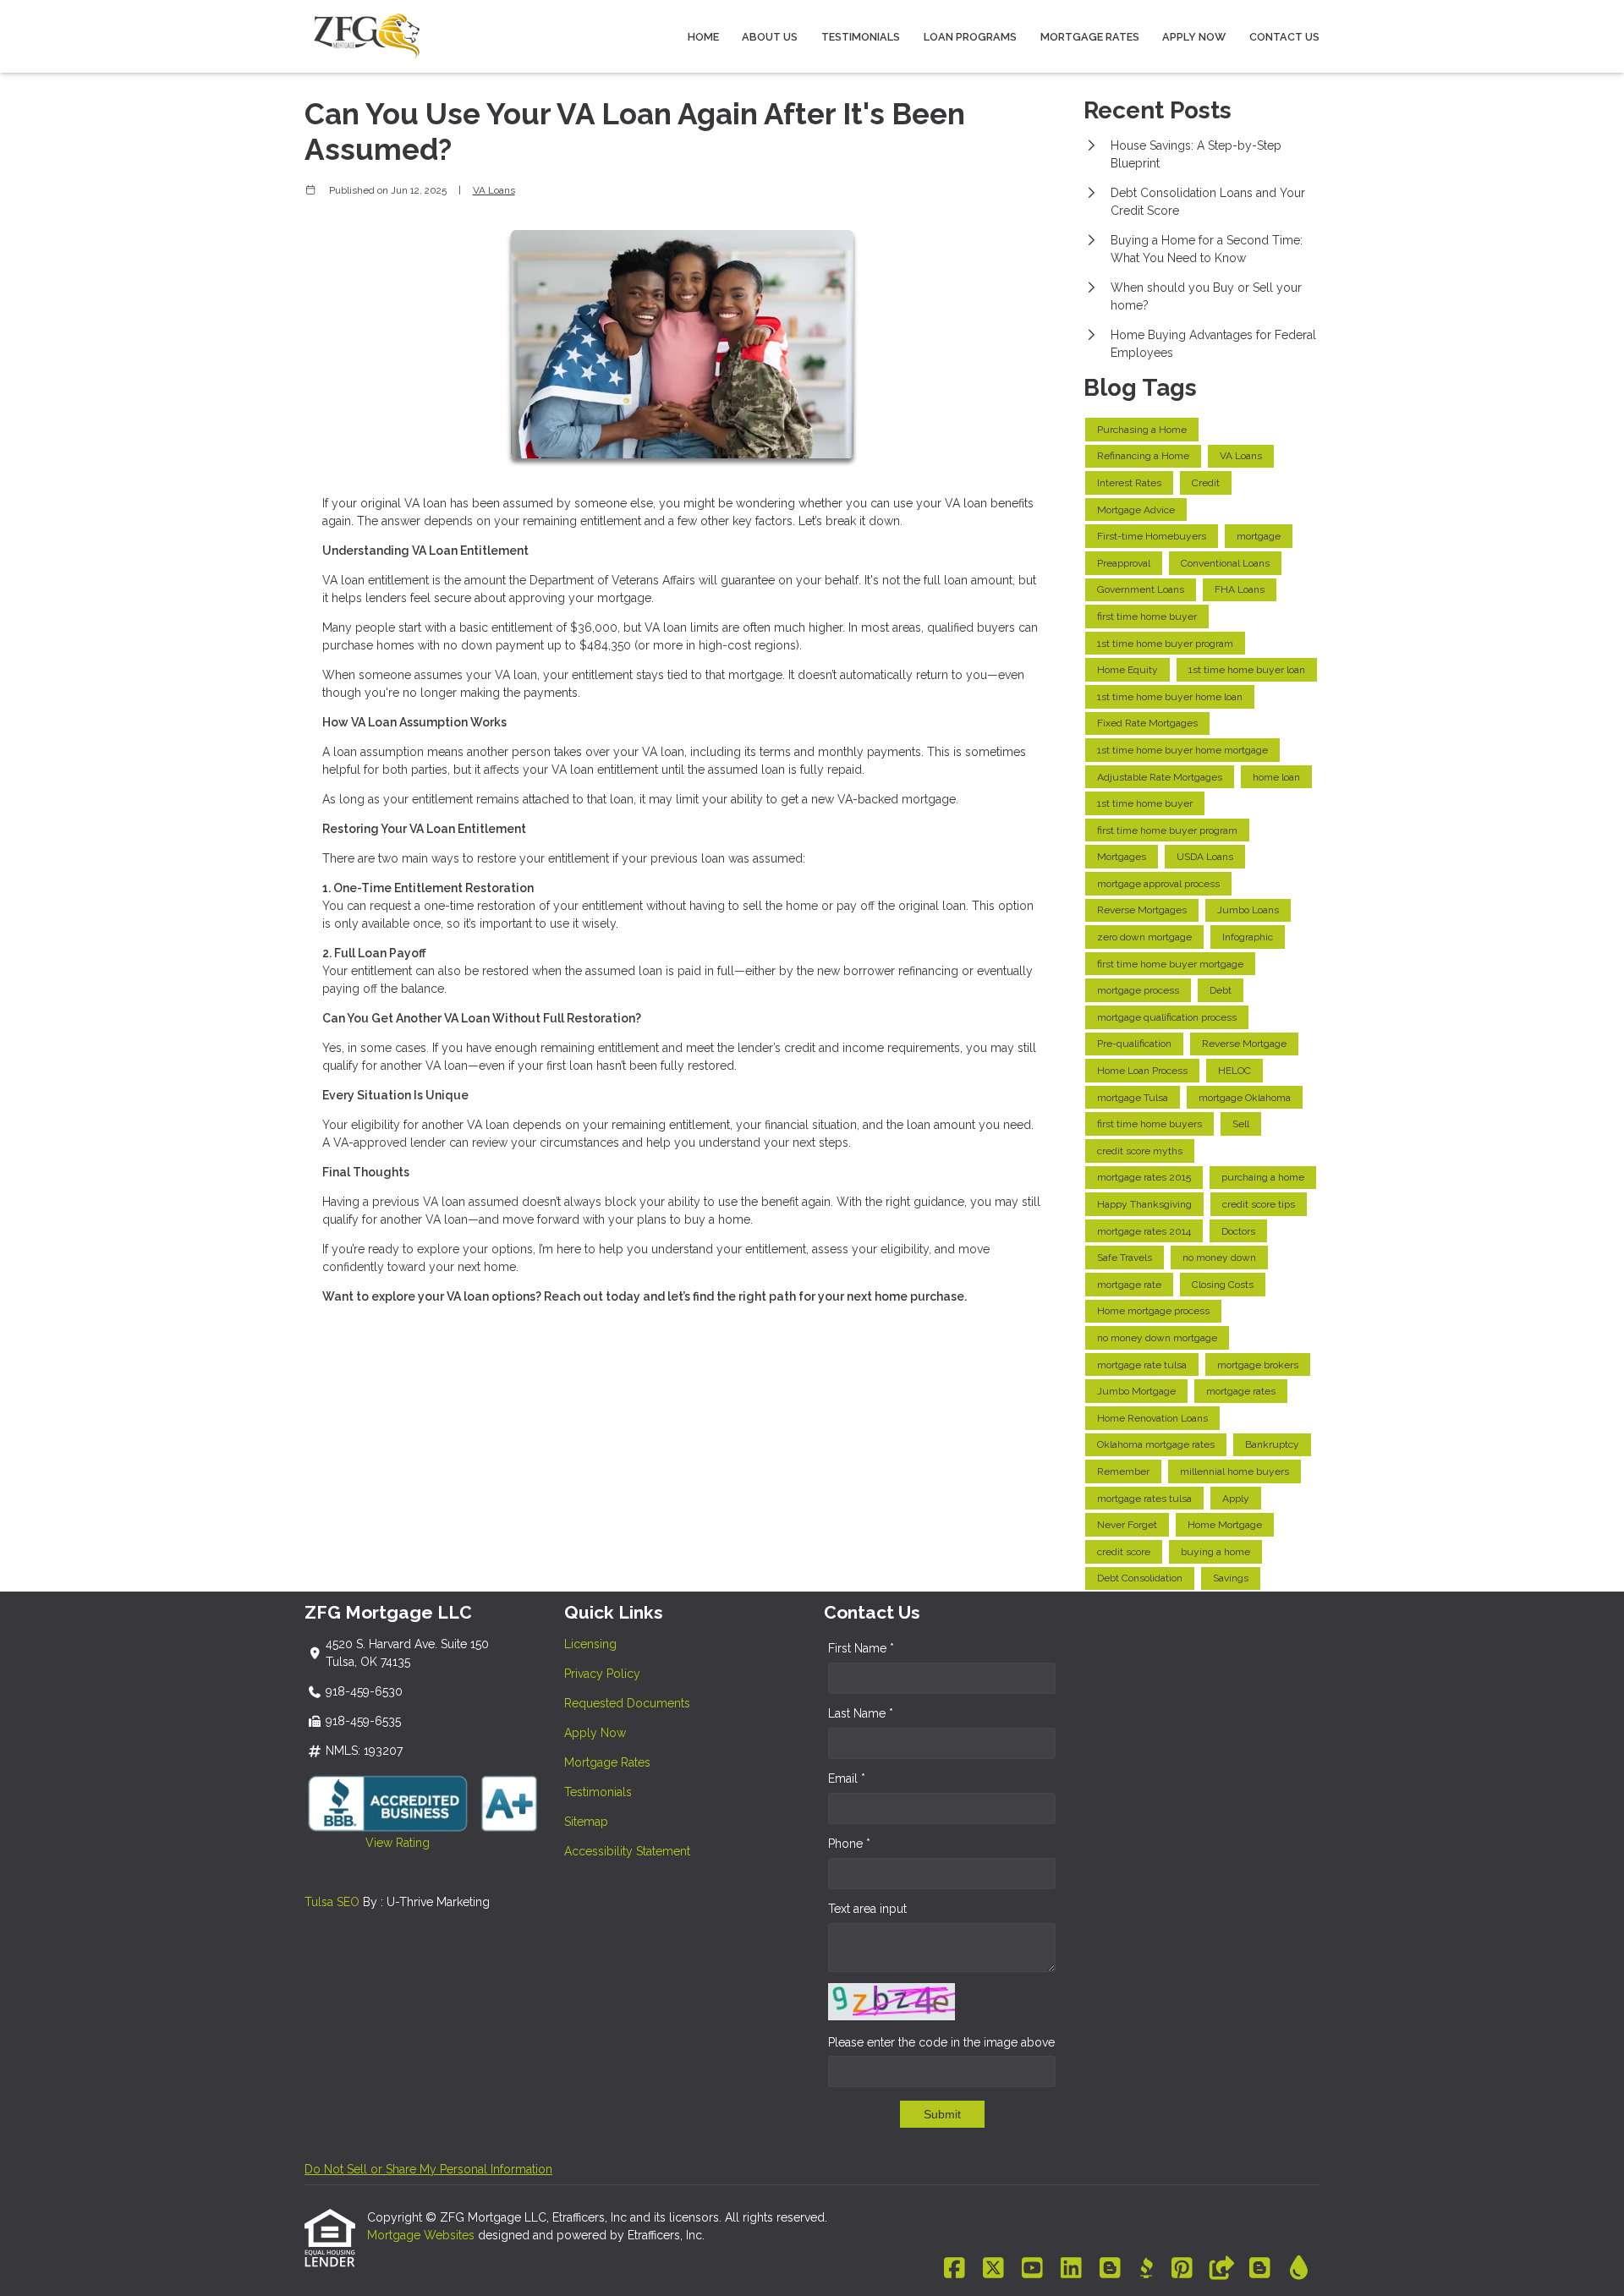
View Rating (367, 1843)
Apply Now (1194, 37)
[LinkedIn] (1071, 2269)
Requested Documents (627, 1703)
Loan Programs (970, 37)
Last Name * (861, 1713)
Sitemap (586, 1822)
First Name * (861, 1648)
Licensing (590, 1644)
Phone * (849, 1844)
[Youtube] (1032, 2269)
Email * (847, 1778)
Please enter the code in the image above (941, 2042)
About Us (770, 37)
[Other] (1221, 2269)
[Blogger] (1110, 2269)
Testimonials (861, 37)
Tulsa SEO (332, 1902)
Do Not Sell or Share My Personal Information (428, 2169)
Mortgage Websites (422, 2235)
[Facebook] (955, 2269)
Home (703, 37)
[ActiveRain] (1299, 2269)
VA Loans (494, 190)
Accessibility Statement (627, 1851)
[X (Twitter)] (993, 2269)
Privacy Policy (602, 1674)
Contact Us (1284, 37)
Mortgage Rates (1090, 37)
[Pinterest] (1182, 2269)
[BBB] (1146, 2269)
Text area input (867, 1909)
